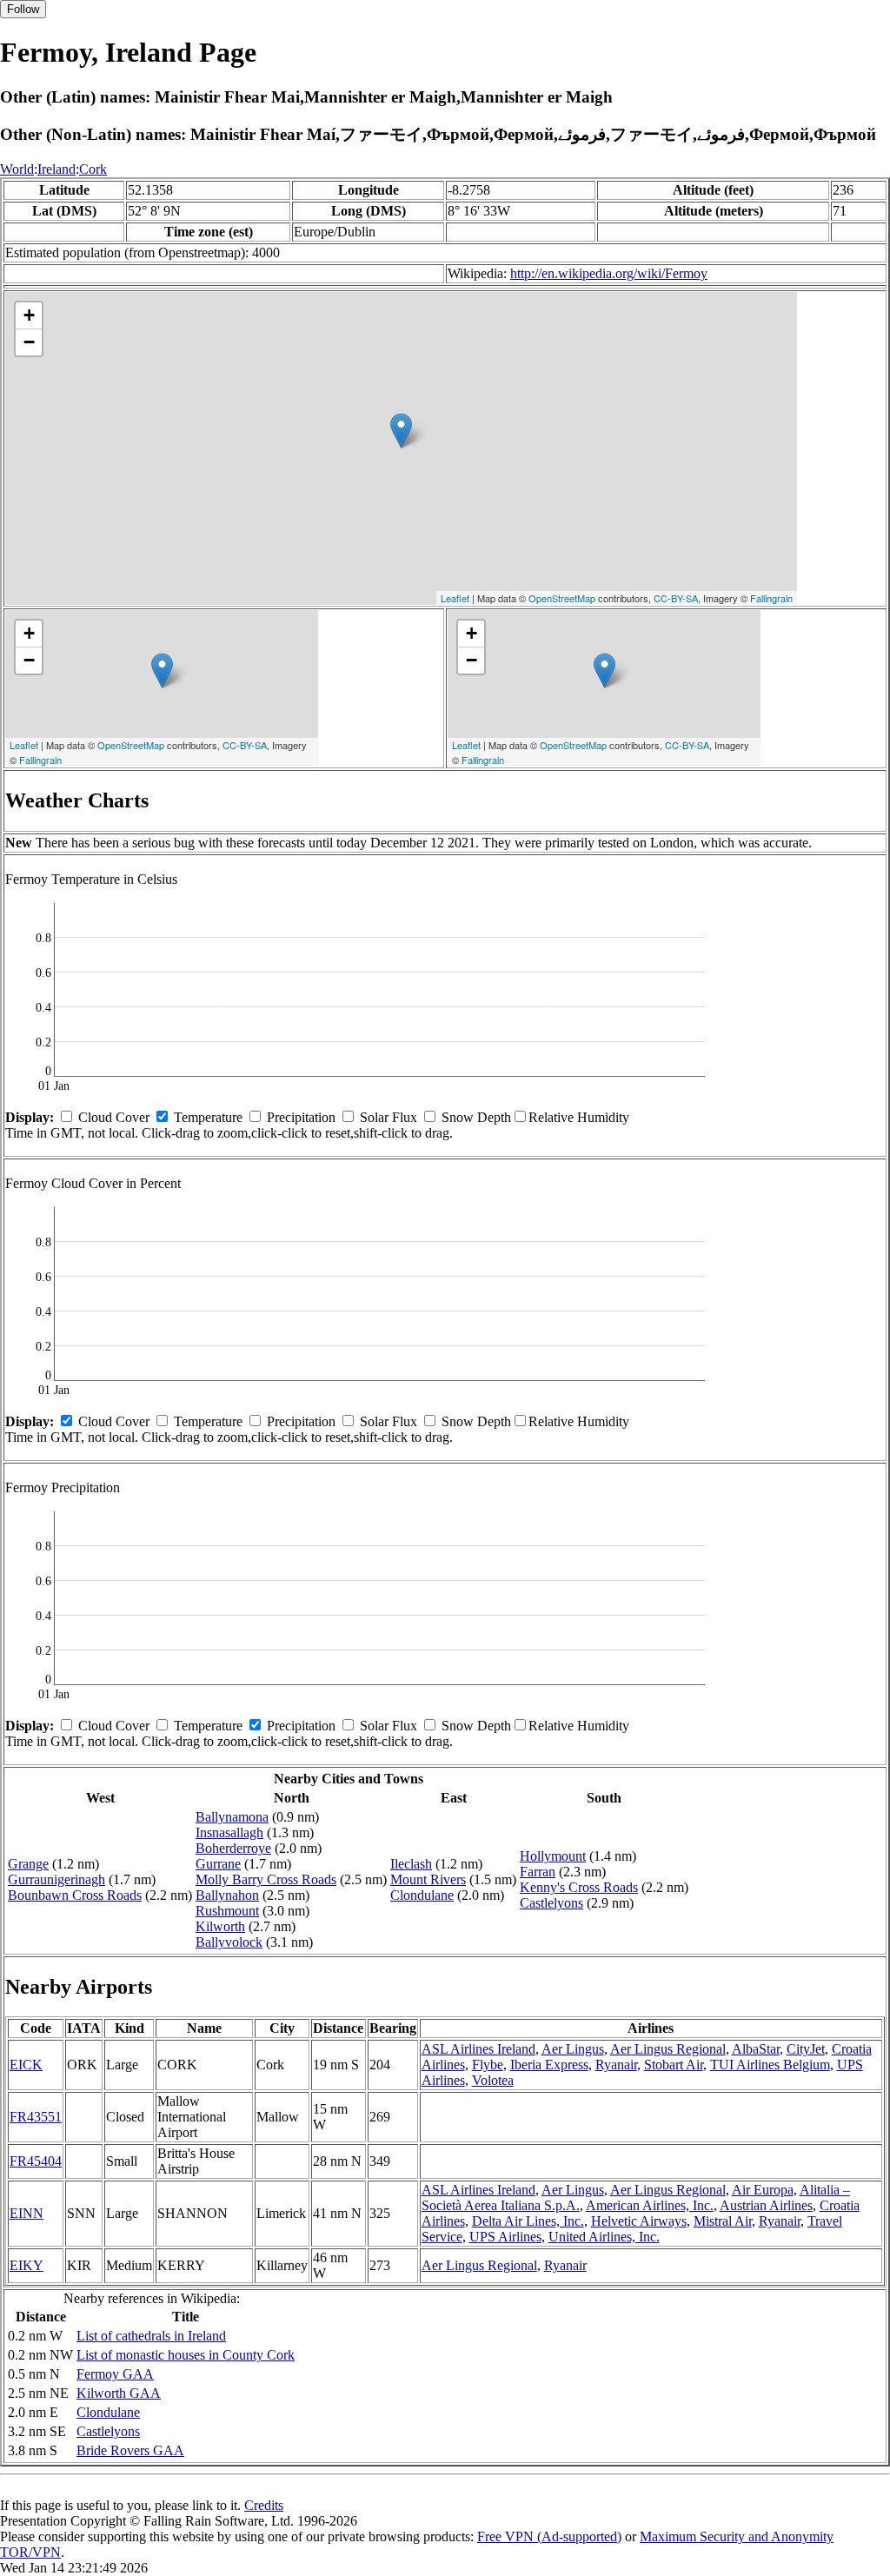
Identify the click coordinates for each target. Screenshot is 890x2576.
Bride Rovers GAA (130, 2450)
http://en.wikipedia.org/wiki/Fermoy (609, 273)
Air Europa (763, 2190)
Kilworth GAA (119, 2393)
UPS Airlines (505, 2237)
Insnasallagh (229, 1832)
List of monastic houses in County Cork (186, 2355)
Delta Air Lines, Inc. (528, 2221)
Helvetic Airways (639, 2221)
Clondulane (422, 1895)
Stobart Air (674, 2065)
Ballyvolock (229, 1942)
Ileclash (411, 1864)
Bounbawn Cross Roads (75, 1895)
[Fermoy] (401, 431)
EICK (26, 2065)
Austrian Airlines (766, 2205)
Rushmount (227, 1911)
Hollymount (553, 1856)
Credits (264, 2505)
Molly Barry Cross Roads (266, 1879)
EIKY (27, 2265)
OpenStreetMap (562, 598)
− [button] (29, 342)
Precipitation (301, 1117)
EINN (27, 2213)
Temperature (208, 1117)
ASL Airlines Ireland (478, 2049)
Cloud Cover (114, 1117)
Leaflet (455, 598)
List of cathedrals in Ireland (151, 2336)
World (17, 169)
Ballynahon (227, 1895)
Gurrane (218, 1864)
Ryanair (616, 2065)
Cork (93, 169)
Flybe (488, 2065)
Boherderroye (233, 1848)
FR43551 (36, 2117)
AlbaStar (756, 2049)
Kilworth (220, 1926)
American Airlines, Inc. (650, 2205)
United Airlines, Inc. (604, 2237)
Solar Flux (389, 1117)
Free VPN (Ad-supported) (549, 2536)
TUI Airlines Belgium (770, 2065)
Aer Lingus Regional (668, 2049)
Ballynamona (232, 1817)
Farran (538, 1872)
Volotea (493, 2080)
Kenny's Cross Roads (579, 1887)
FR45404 (36, 2161)
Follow (23, 9)
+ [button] (29, 315)
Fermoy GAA (115, 2374)
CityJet (806, 2049)
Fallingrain (771, 598)
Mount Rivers (428, 1879)
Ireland (56, 169)
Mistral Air (723, 2221)
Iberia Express (549, 2065)
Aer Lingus (573, 2049)
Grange (28, 1864)
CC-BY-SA (676, 598)
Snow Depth (476, 1117)
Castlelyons (551, 1903)
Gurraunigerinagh (56, 1879)
